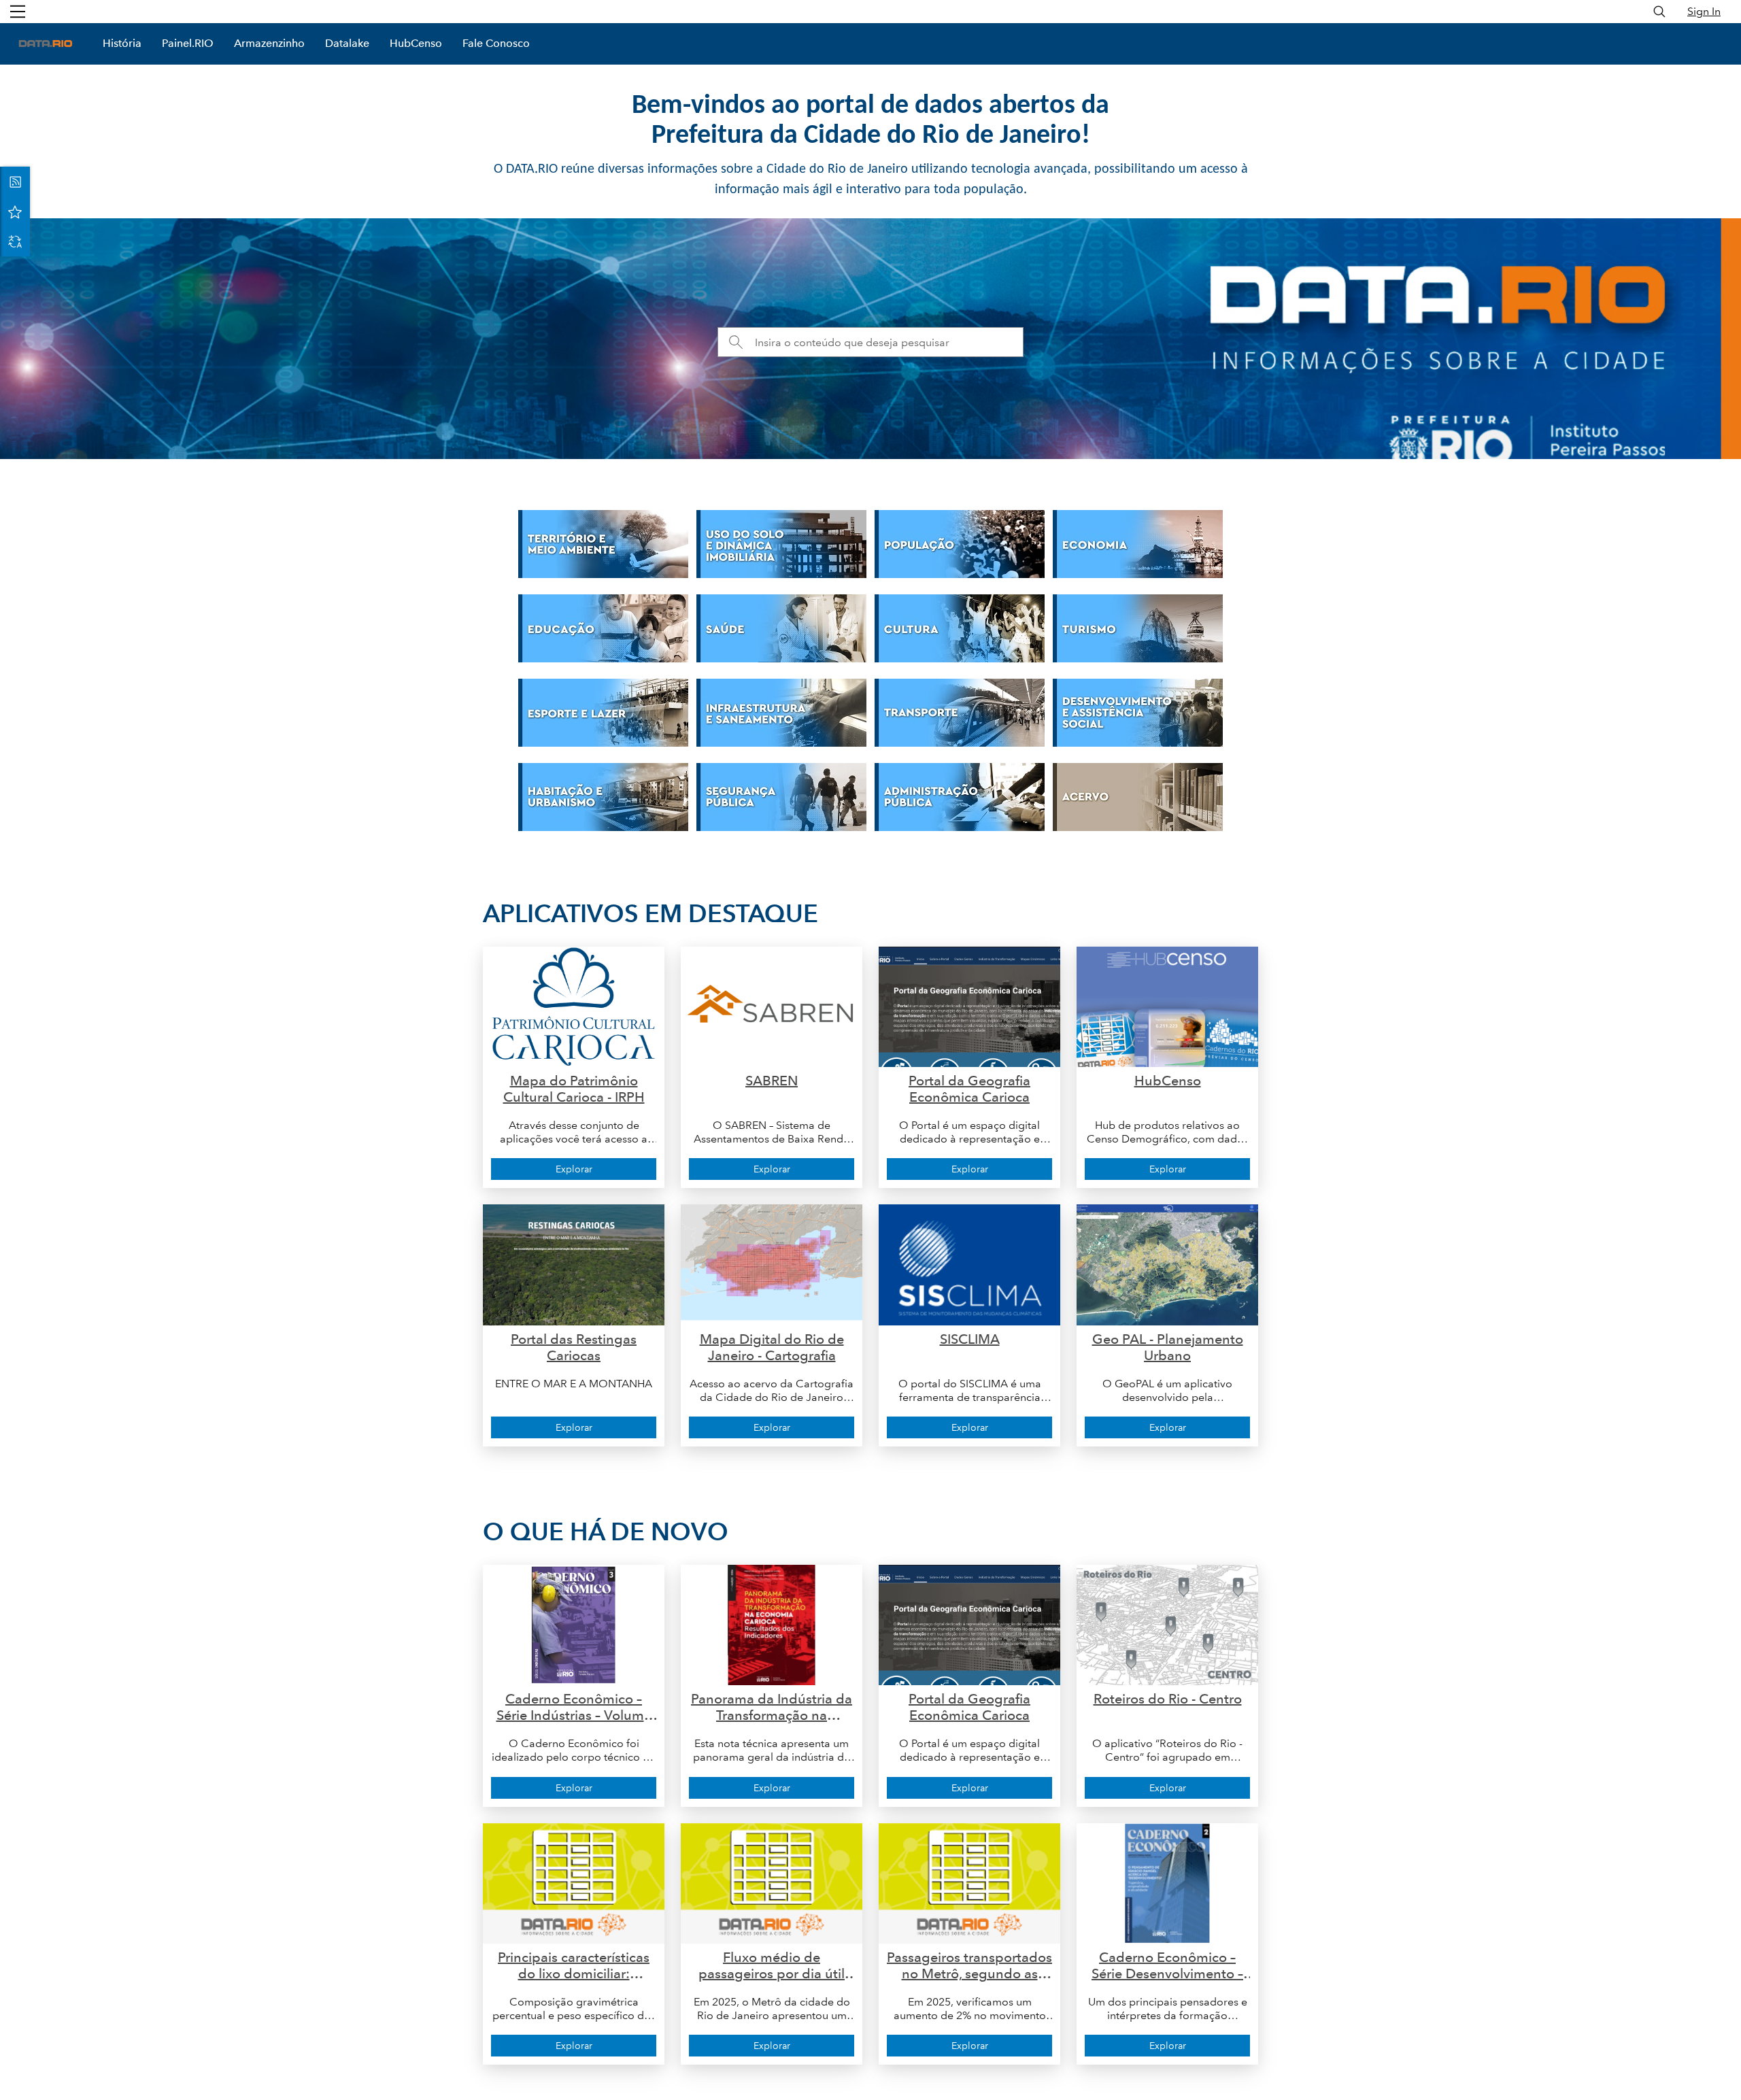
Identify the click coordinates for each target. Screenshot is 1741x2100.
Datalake (347, 43)
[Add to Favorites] (15, 211)
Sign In (1704, 11)
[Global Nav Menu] (18, 12)
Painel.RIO (188, 43)
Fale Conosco (496, 43)
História (122, 43)
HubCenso (416, 43)
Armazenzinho (269, 43)
